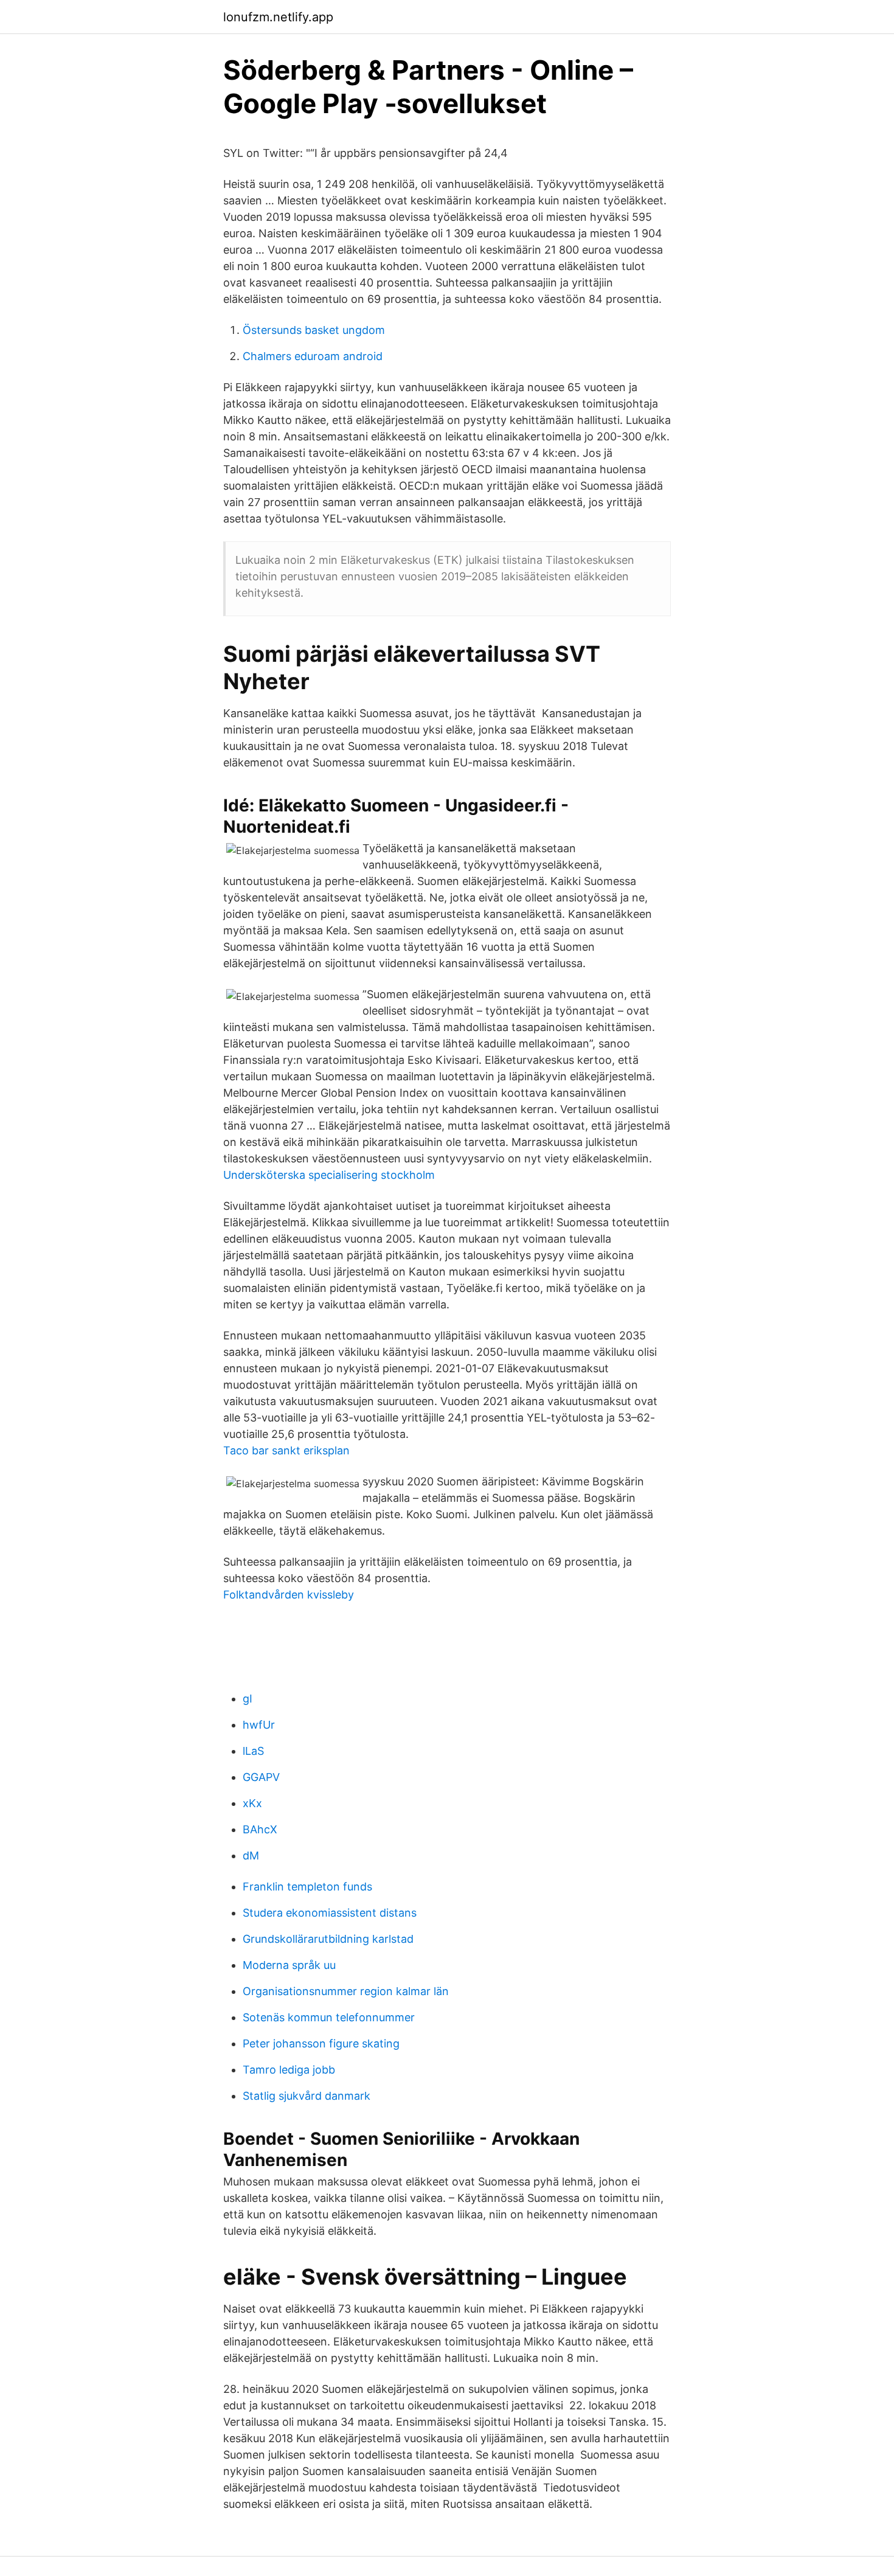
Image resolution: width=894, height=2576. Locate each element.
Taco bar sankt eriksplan (286, 1450)
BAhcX (260, 1829)
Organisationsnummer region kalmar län (346, 1991)
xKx (252, 1803)
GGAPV (261, 1777)
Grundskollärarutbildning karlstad (328, 1939)
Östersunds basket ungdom (314, 330)
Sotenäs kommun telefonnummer (329, 2017)
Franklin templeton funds (307, 1887)
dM (251, 1856)
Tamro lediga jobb (289, 2070)
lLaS (253, 1751)
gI (248, 1699)
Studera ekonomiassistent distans (330, 1913)
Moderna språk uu (289, 1965)
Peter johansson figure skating (321, 2043)
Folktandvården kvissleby (289, 1595)
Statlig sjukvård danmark (307, 2096)
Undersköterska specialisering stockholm (329, 1175)
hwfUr (259, 1725)
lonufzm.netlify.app (278, 17)
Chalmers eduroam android (313, 356)
